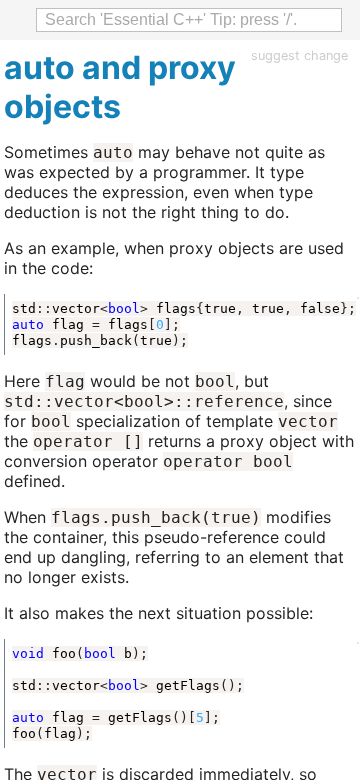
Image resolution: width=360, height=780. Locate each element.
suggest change (299, 55)
